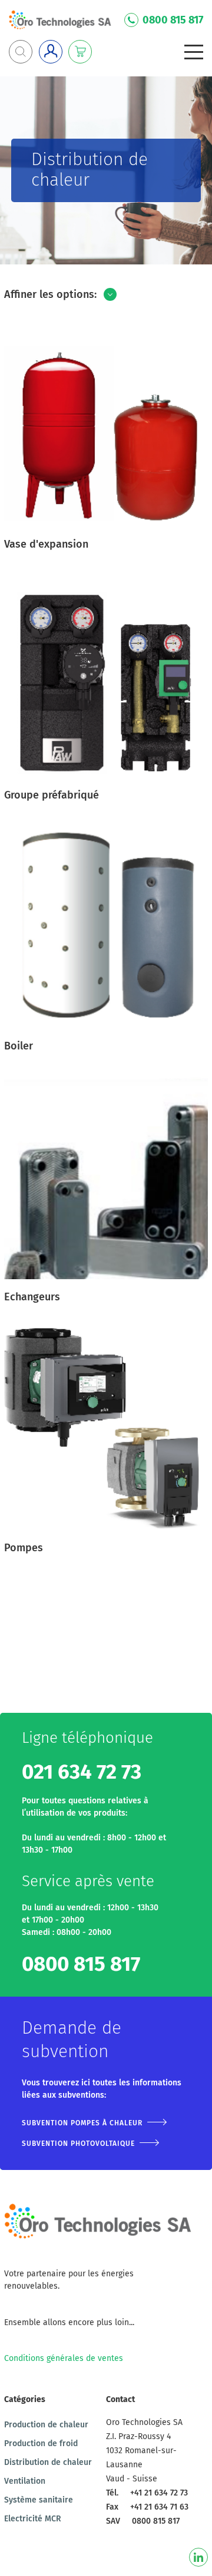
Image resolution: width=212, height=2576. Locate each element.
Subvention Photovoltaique (78, 2144)
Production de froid (41, 2443)
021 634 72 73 (82, 1772)
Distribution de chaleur (48, 2462)
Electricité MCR (33, 2519)
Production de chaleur (46, 2425)
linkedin (198, 2557)
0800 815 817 (173, 20)
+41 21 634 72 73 (159, 2493)
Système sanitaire (39, 2500)
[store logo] (60, 20)
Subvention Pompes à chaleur (82, 2123)
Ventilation (25, 2481)
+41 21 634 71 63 (159, 2507)
